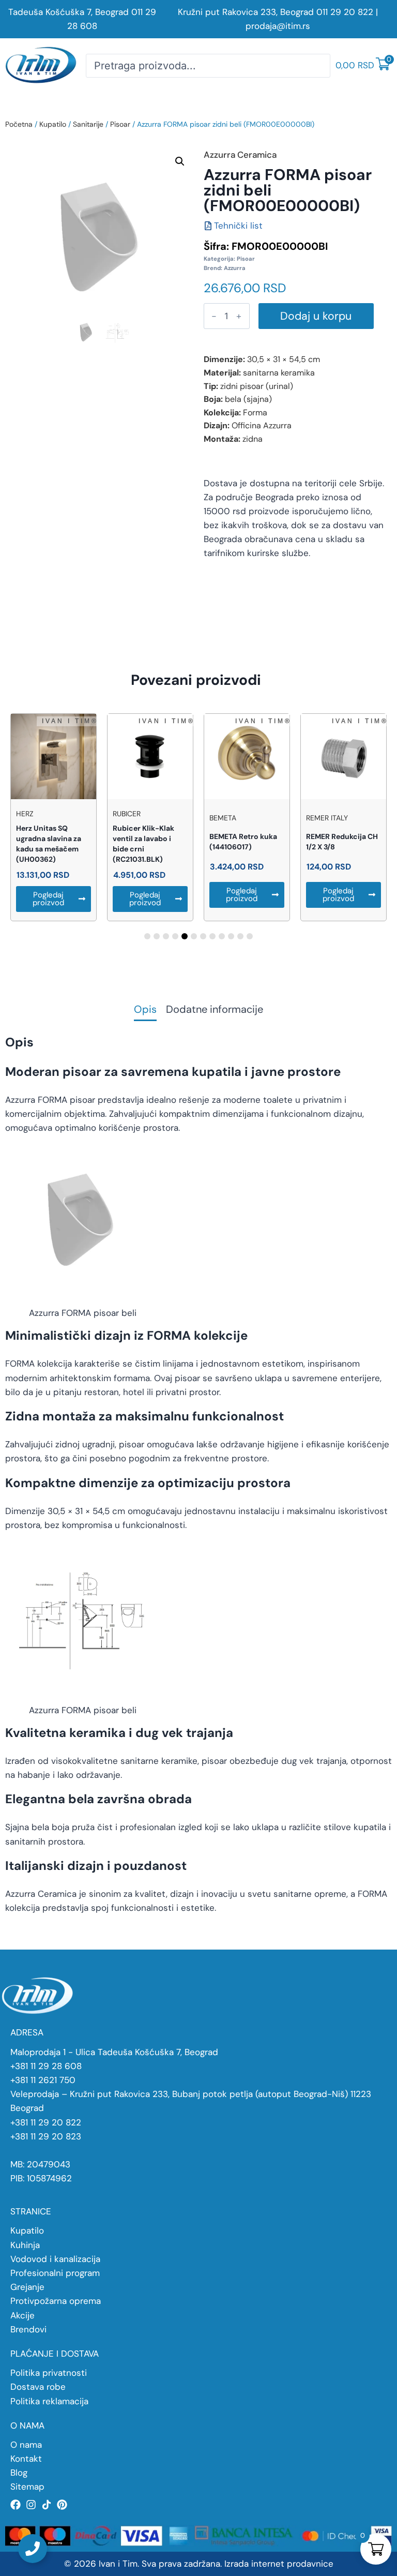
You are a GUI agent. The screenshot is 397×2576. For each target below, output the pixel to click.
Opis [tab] (145, 1010)
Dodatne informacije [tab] (215, 1010)
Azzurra (235, 268)
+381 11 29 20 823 (46, 2136)
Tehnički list (238, 226)
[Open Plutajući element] (33, 2549)
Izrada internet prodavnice (279, 2564)
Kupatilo (53, 124)
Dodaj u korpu (316, 316)
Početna (19, 124)
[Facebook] (16, 2505)
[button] (180, 161)
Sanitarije (88, 124)
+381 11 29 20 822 (46, 2122)
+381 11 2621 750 (43, 2080)
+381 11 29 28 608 (46, 2066)
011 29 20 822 (345, 12)
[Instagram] (31, 2505)
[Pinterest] (62, 2505)
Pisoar (120, 124)
